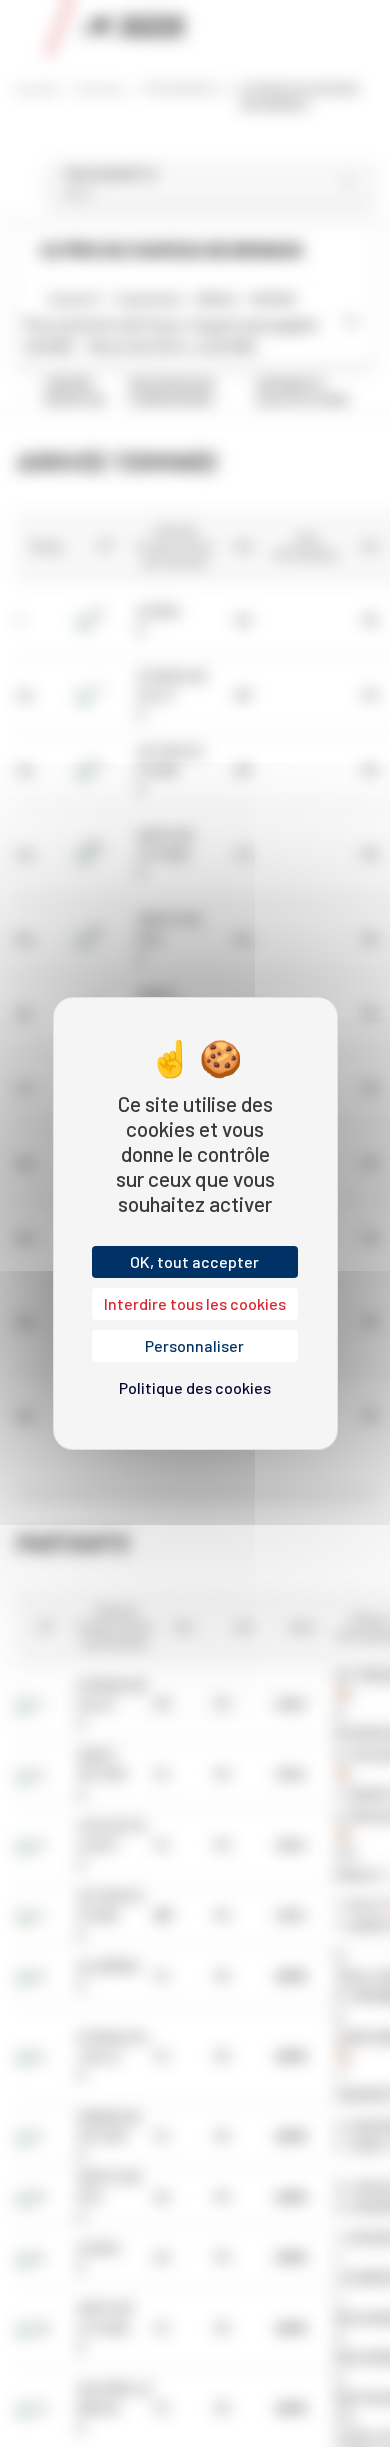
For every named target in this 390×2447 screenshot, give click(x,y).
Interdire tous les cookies (195, 1303)
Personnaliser (194, 1345)
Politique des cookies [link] (195, 1387)
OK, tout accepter (194, 1261)
